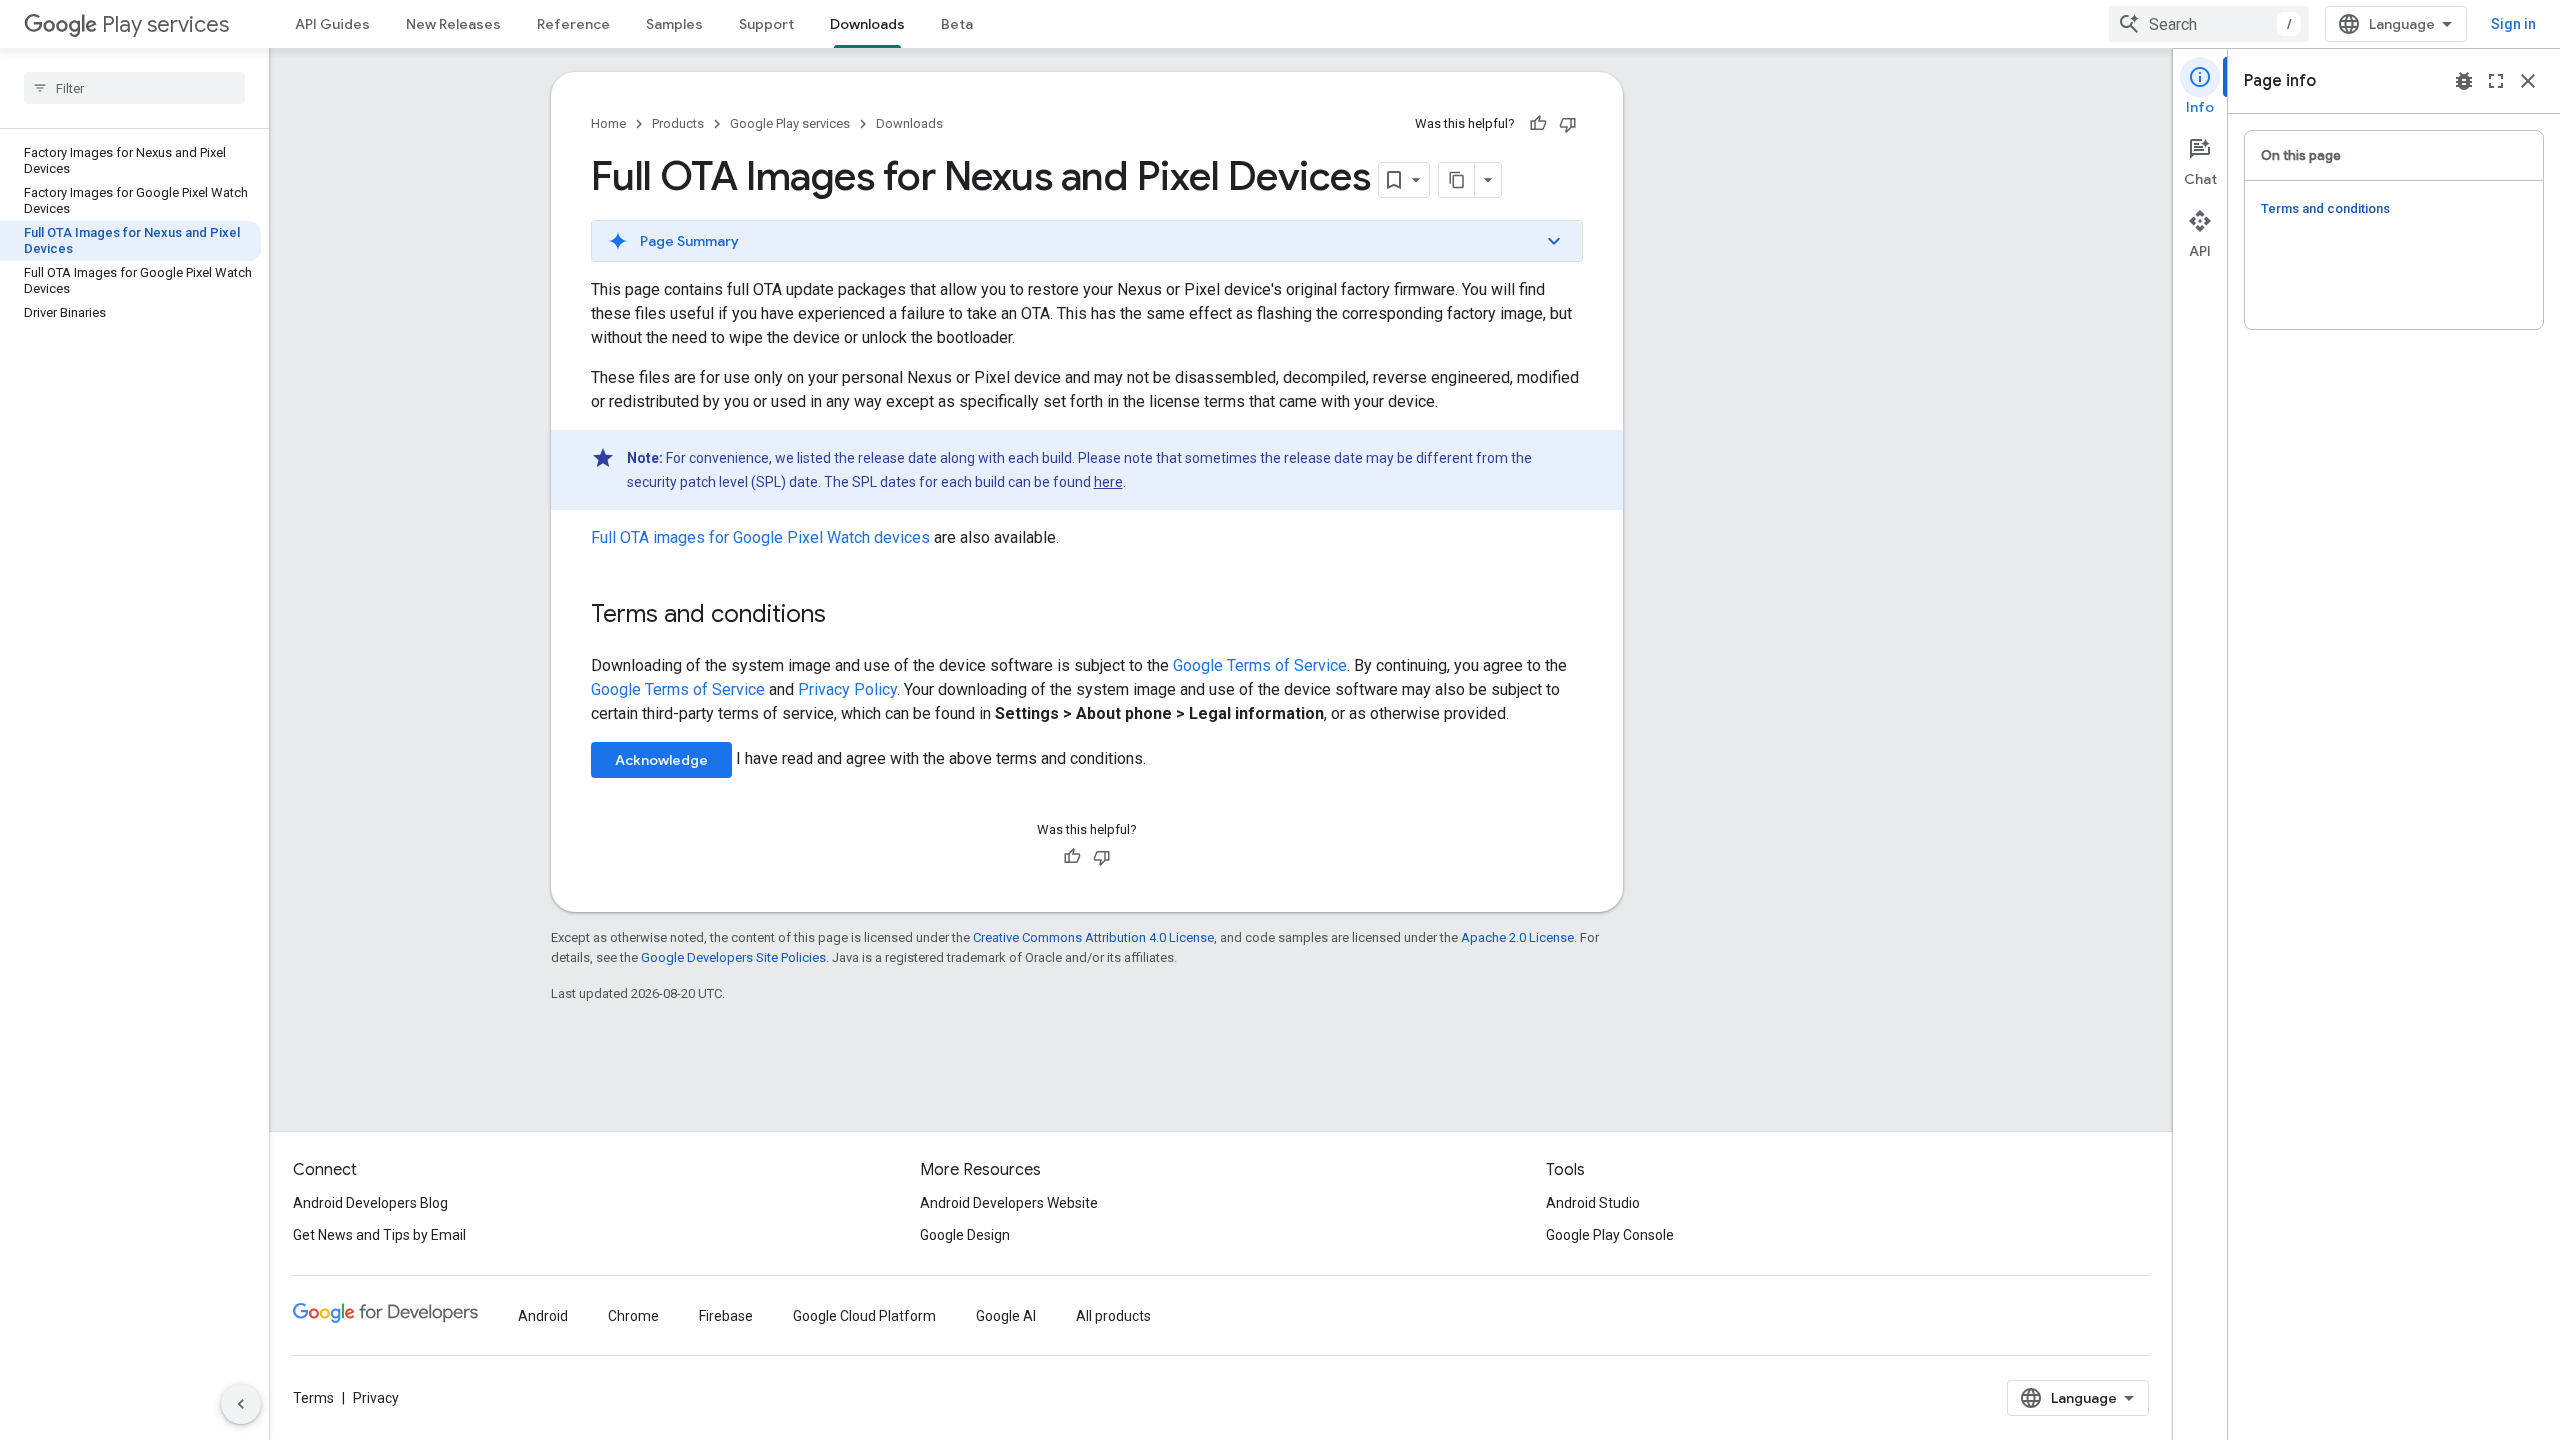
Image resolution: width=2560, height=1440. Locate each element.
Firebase (726, 1316)
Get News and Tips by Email (379, 1235)
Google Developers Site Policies (733, 957)
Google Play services (790, 123)
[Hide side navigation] (241, 1404)
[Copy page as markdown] (1457, 180)
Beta (957, 24)
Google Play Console (1610, 1235)
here (1108, 482)
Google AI (1006, 1316)
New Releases (453, 24)
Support (766, 24)
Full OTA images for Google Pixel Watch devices (760, 537)
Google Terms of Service (1260, 665)
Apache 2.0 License (1517, 937)
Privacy (376, 1398)
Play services (165, 24)
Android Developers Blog (370, 1203)
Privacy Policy (847, 689)
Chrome (633, 1316)
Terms (313, 1398)
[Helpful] (1538, 124)
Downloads (867, 24)
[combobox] (2209, 24)
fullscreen (2496, 81)
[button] (1087, 241)
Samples (674, 24)
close (2528, 81)
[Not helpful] (1568, 124)
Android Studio (1593, 1203)
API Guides (332, 24)
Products (678, 123)
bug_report (2464, 81)
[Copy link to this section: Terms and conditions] (846, 616)
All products (1113, 1316)
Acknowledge (661, 760)
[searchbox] (134, 88)
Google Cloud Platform (864, 1316)
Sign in (2513, 24)
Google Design (965, 1235)
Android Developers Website (1009, 1203)
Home (608, 123)
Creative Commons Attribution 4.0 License (1093, 937)
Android (543, 1316)
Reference (573, 24)
